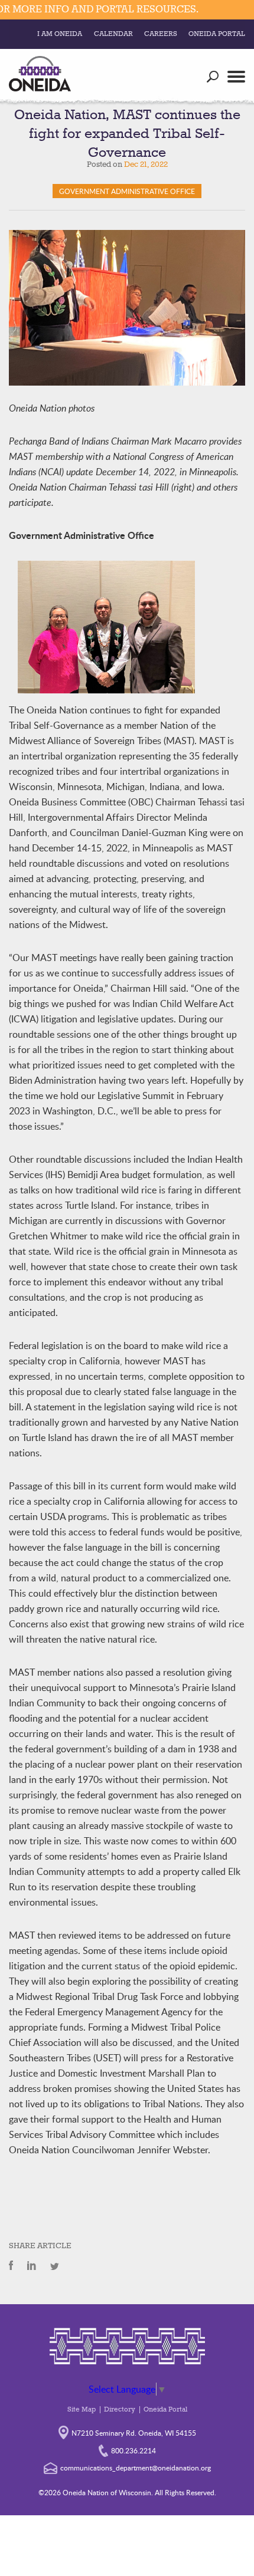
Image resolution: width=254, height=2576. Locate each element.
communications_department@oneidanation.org (136, 2468)
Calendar (113, 34)
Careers (161, 34)
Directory (120, 2410)
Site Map (82, 2410)
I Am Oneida (60, 34)
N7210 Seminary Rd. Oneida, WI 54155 (134, 2433)
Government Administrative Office (127, 191)
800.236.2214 (133, 2450)
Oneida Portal (217, 34)
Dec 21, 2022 (146, 165)
